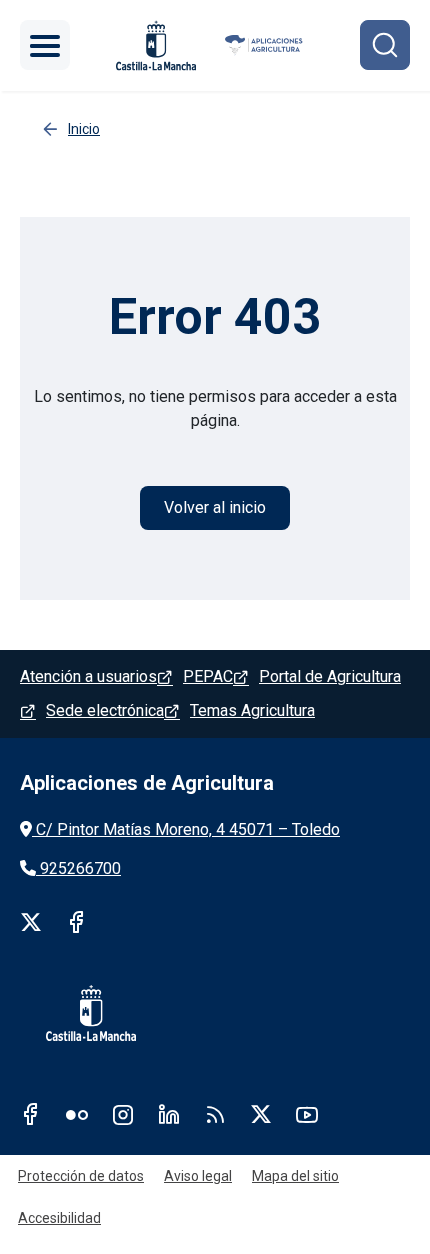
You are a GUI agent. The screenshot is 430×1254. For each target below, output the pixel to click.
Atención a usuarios (88, 676)
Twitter (31, 922)
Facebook (77, 922)
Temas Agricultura (252, 710)
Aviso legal (198, 1176)
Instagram (123, 1114)
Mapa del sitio (295, 1176)
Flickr (77, 1114)
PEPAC (208, 676)
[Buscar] (385, 45)
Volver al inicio (215, 507)
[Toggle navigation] (45, 45)
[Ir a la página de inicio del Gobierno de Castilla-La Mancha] (78, 1013)
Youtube (307, 1114)
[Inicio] (264, 45)
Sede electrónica (105, 710)
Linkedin (169, 1114)
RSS (215, 1114)
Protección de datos (81, 1176)
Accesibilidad (59, 1218)
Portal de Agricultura (330, 676)
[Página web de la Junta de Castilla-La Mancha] (156, 45)
